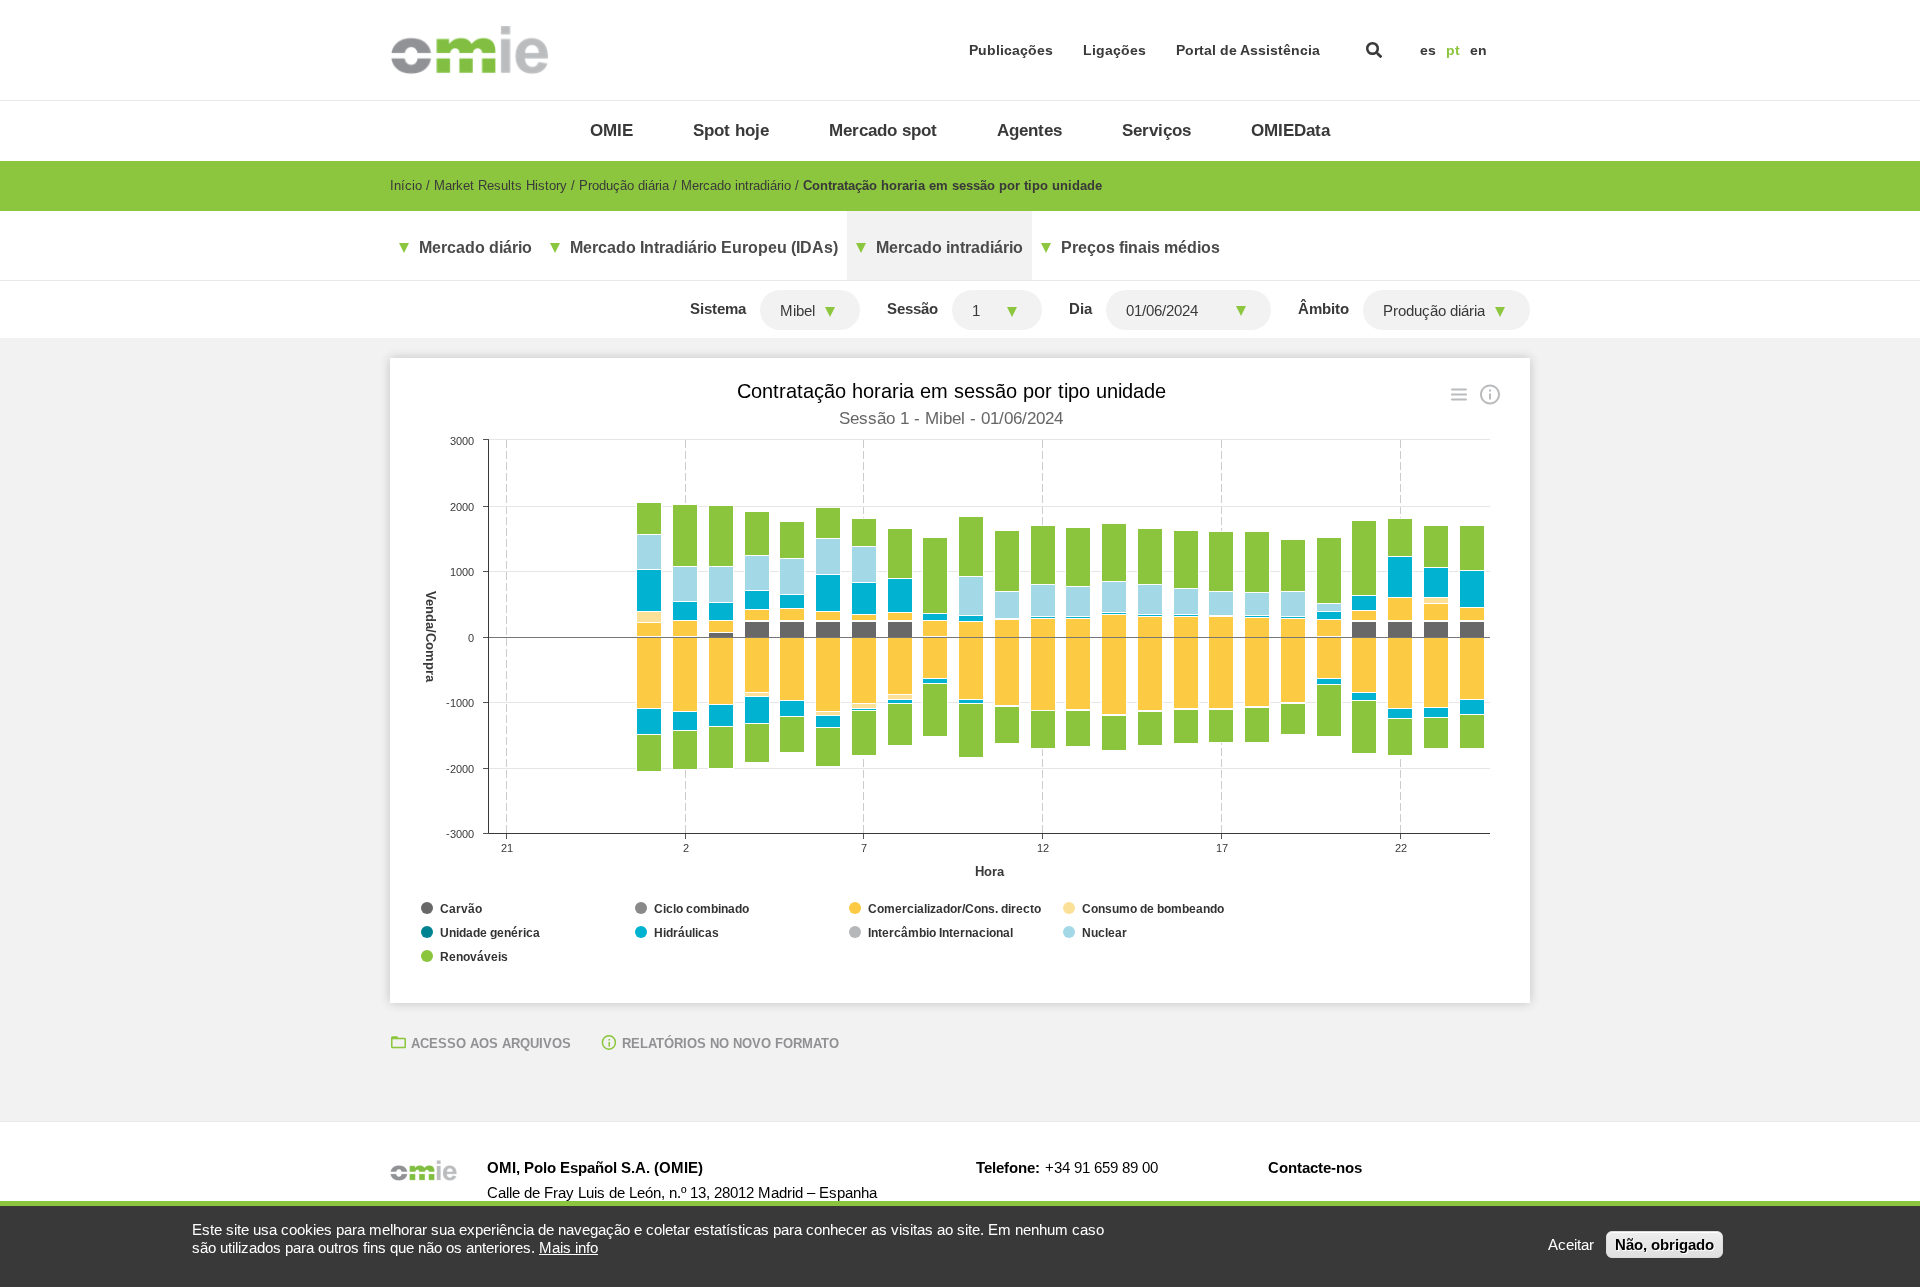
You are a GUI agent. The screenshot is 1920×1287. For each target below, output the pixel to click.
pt (1453, 50)
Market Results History (500, 185)
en (1478, 50)
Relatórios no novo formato (730, 1043)
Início (406, 185)
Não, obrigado (1664, 1244)
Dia (1080, 308)
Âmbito (1323, 308)
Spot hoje (731, 130)
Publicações (1011, 50)
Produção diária (624, 185)
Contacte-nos (1315, 1167)
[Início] (469, 50)
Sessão (912, 308)
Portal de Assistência (1248, 50)
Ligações (1114, 50)
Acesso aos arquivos (491, 1043)
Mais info (568, 1247)
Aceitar (1571, 1244)
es (1428, 50)
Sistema (718, 308)
